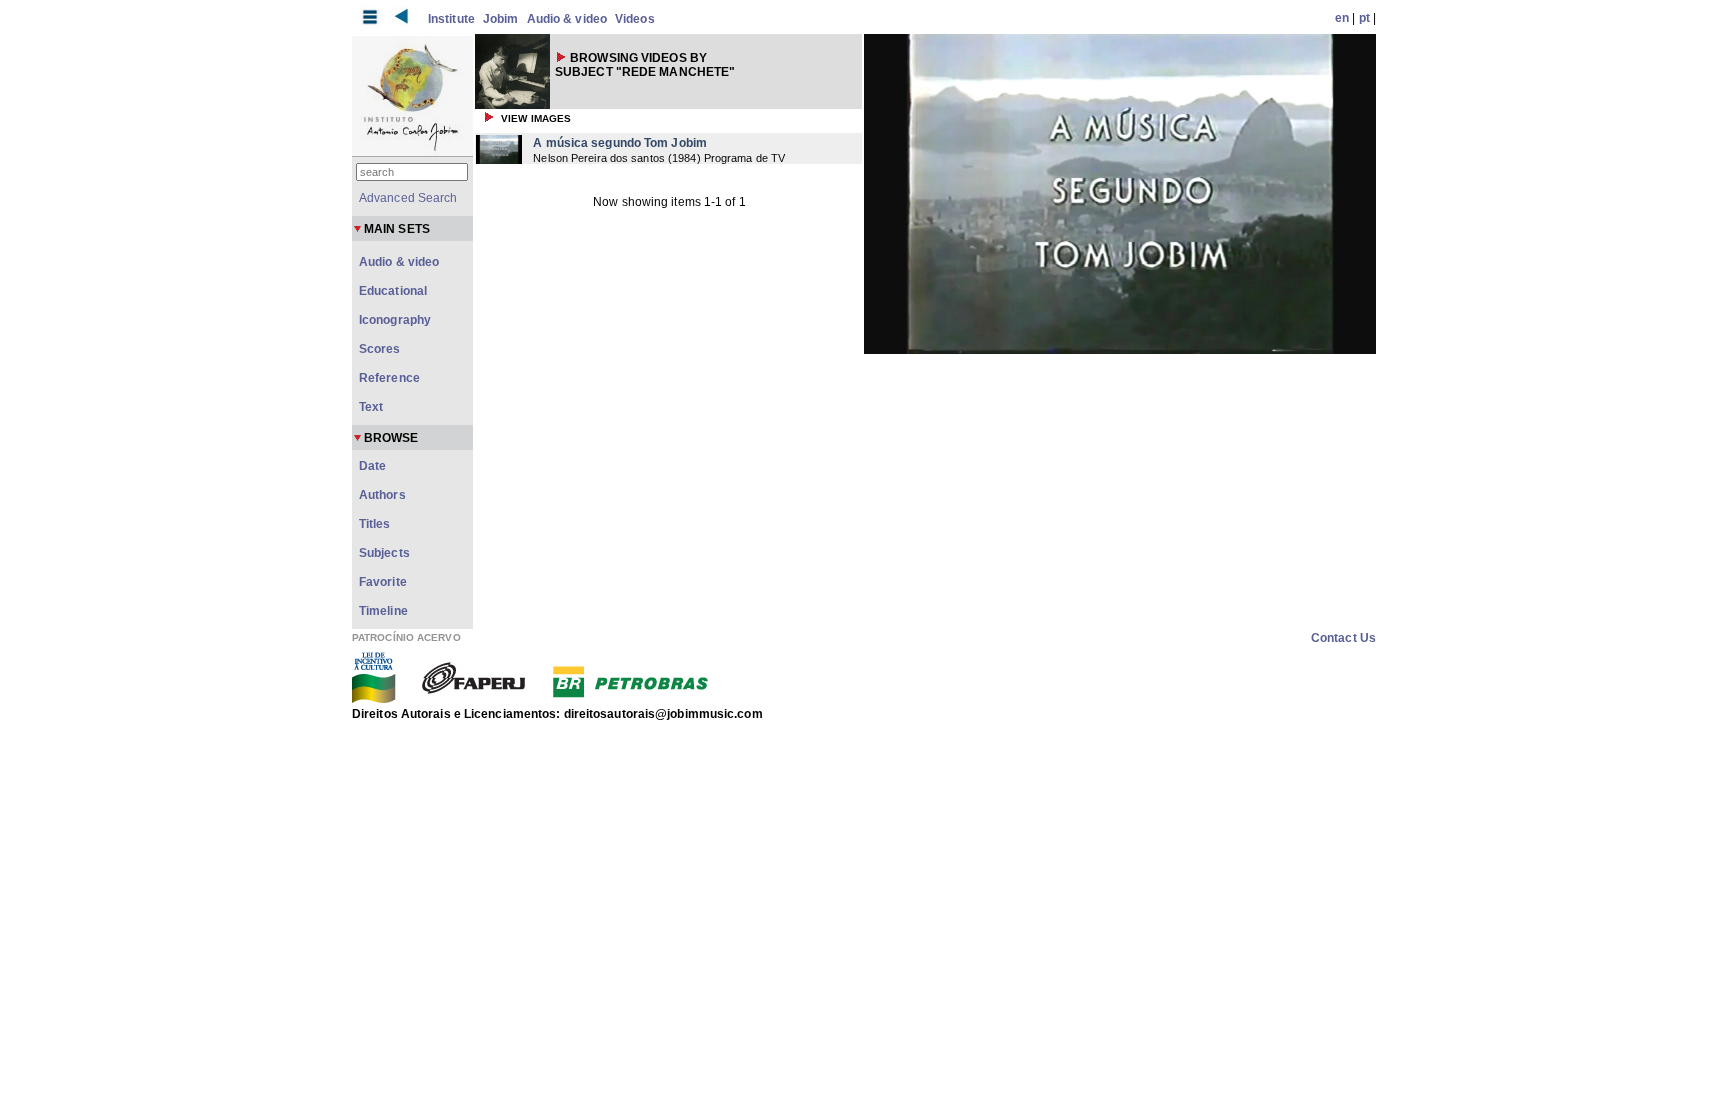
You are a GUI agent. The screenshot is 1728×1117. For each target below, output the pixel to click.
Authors (382, 495)
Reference (389, 378)
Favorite (383, 582)
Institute (451, 19)
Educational (393, 291)
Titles (375, 524)
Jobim (501, 19)
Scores (380, 349)
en (1342, 18)
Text (371, 407)
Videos (635, 19)
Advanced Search (408, 198)
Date (372, 466)
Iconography (395, 320)
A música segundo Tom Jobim (620, 143)
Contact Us (1343, 638)
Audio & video (567, 19)
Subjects (384, 553)
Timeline (383, 611)
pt (1364, 18)
